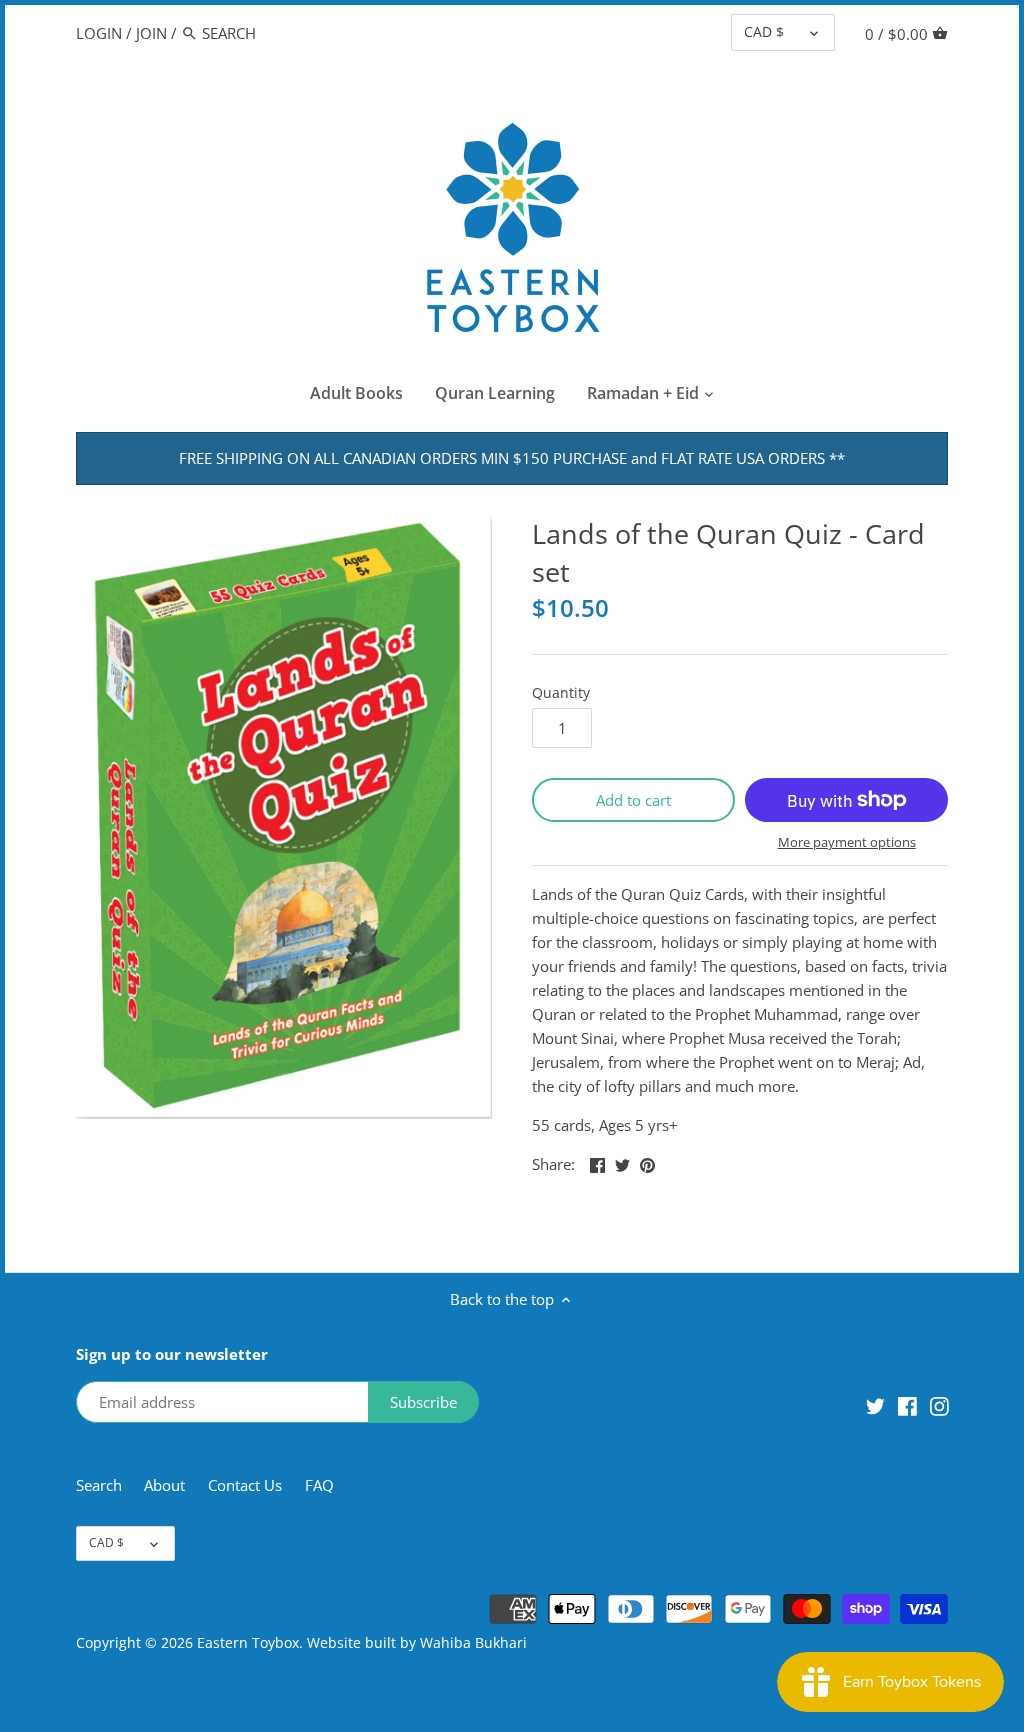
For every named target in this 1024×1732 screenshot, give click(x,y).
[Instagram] (939, 1404)
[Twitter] (875, 1404)
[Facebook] (907, 1404)
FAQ (319, 1485)
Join (151, 33)
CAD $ (764, 32)
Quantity (561, 693)
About (166, 1485)
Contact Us (245, 1485)
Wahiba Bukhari (473, 1643)
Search (99, 1485)
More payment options (847, 842)
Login (99, 33)
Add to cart (633, 800)
